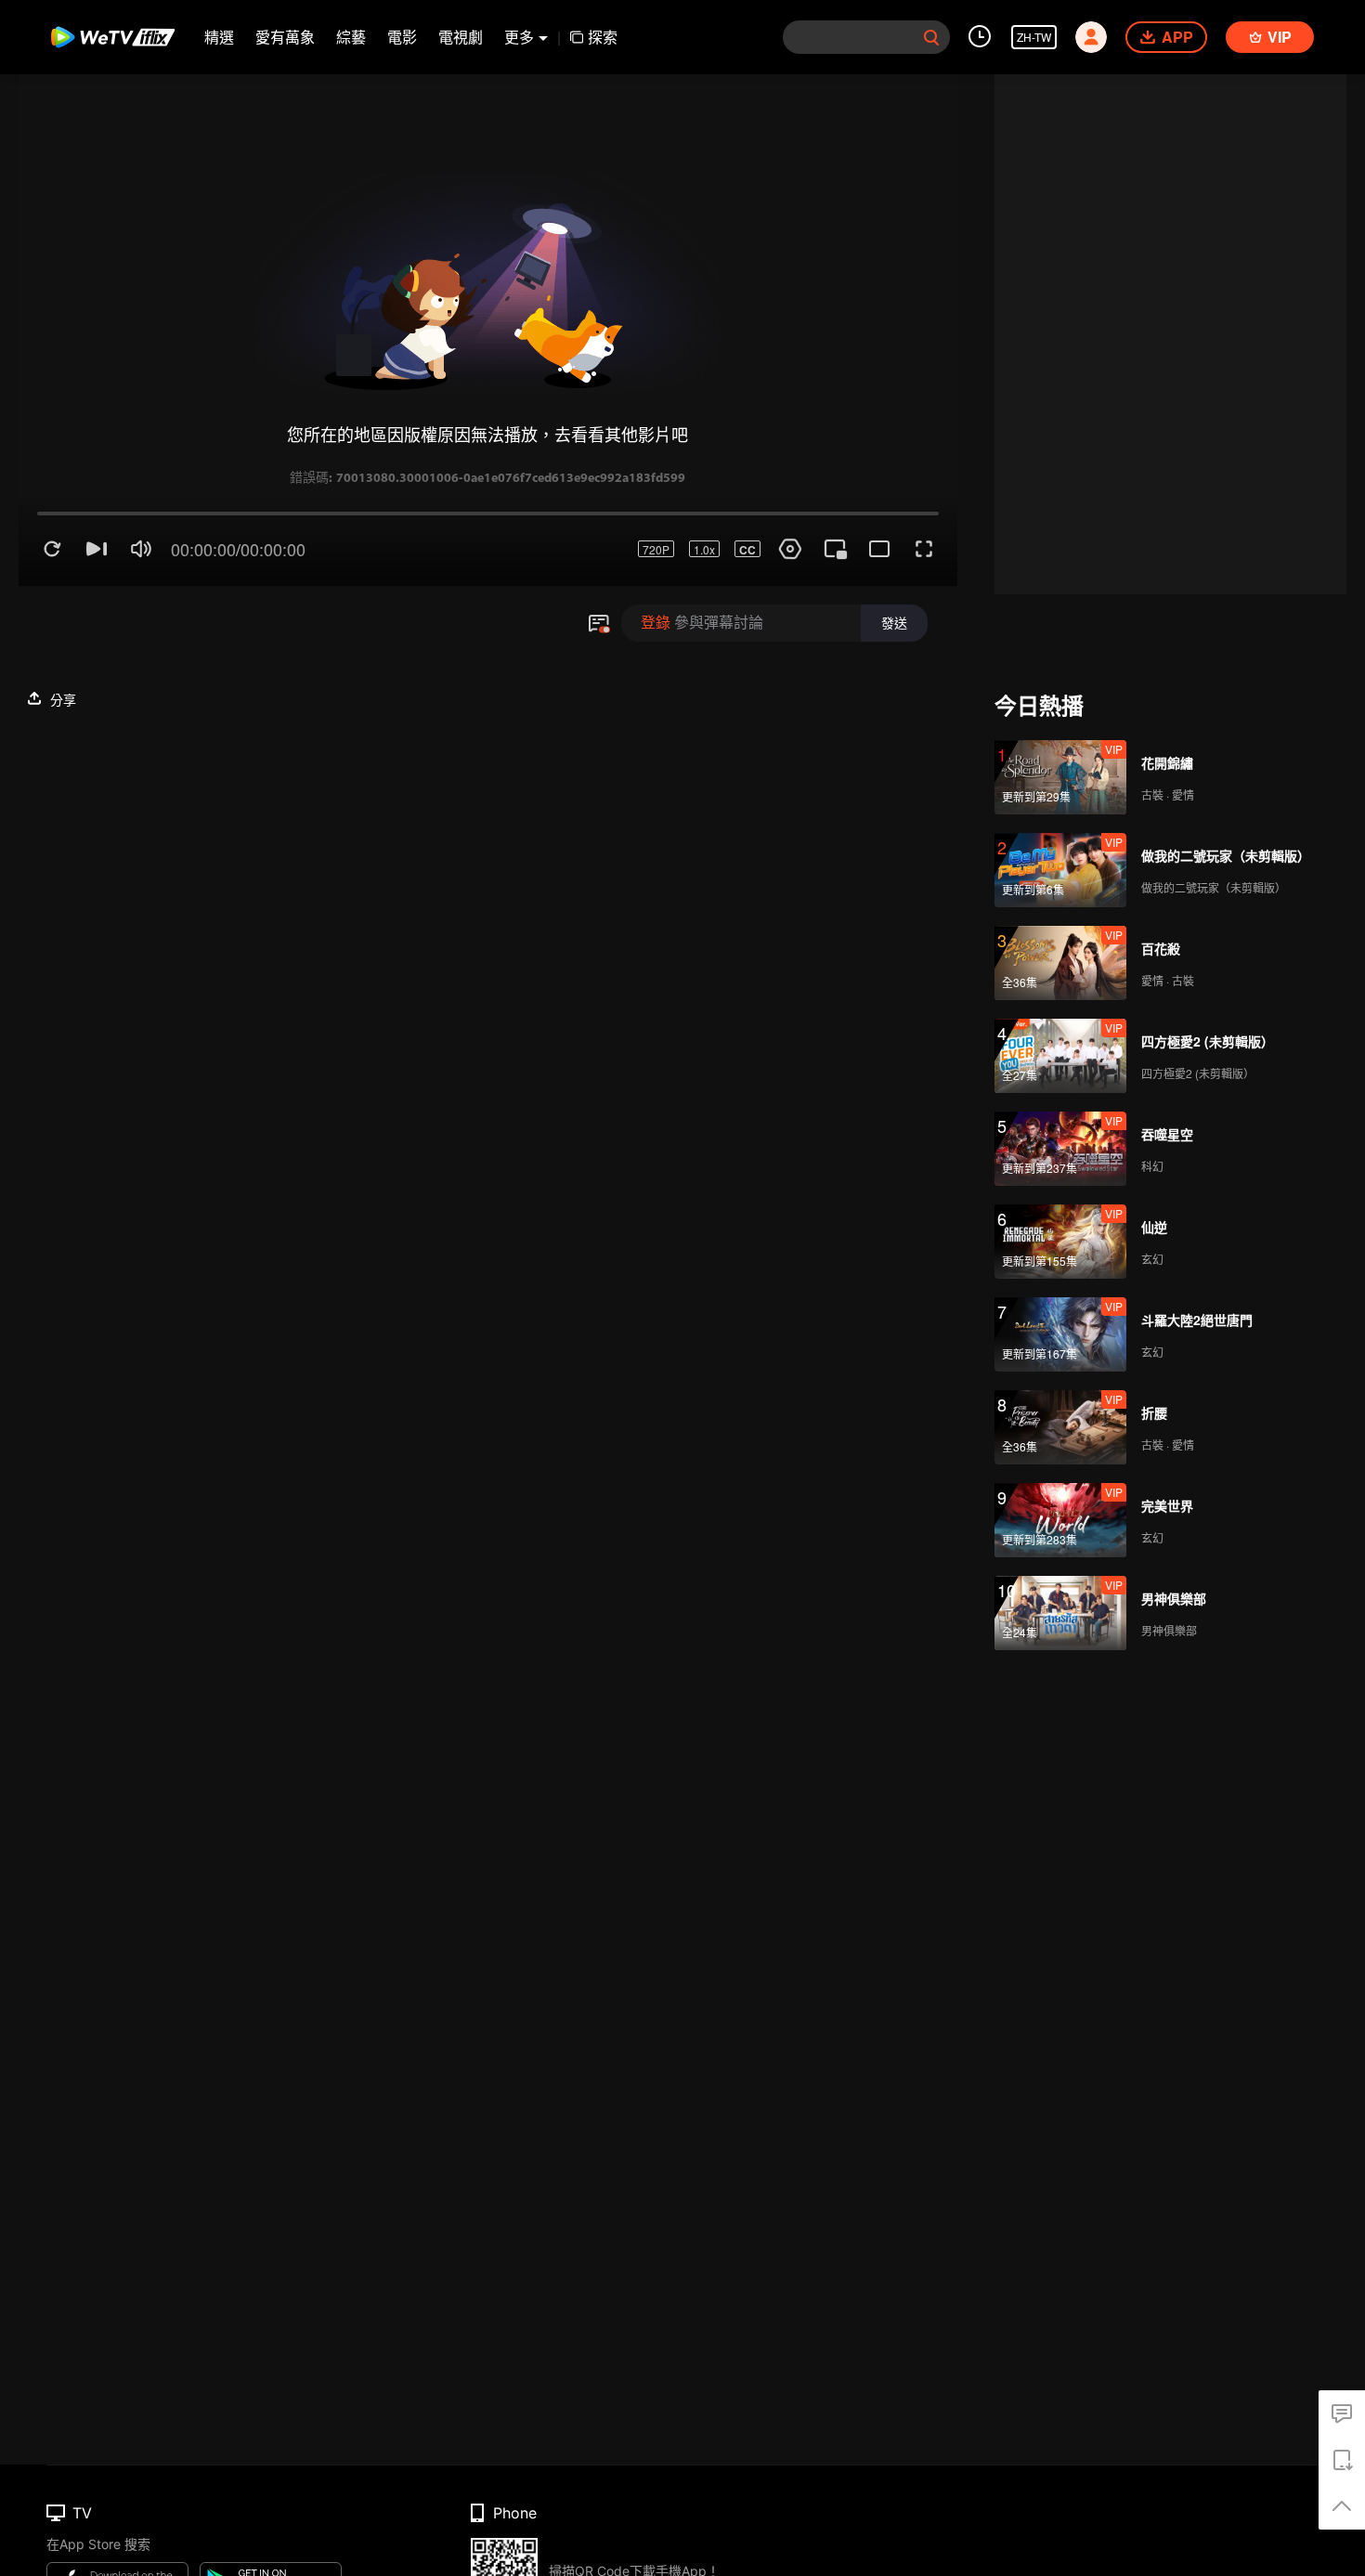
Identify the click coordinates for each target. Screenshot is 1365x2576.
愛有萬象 (285, 37)
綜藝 (351, 37)
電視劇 (461, 37)
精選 (219, 37)
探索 (603, 37)
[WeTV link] (114, 37)
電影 (402, 37)
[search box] (931, 37)
